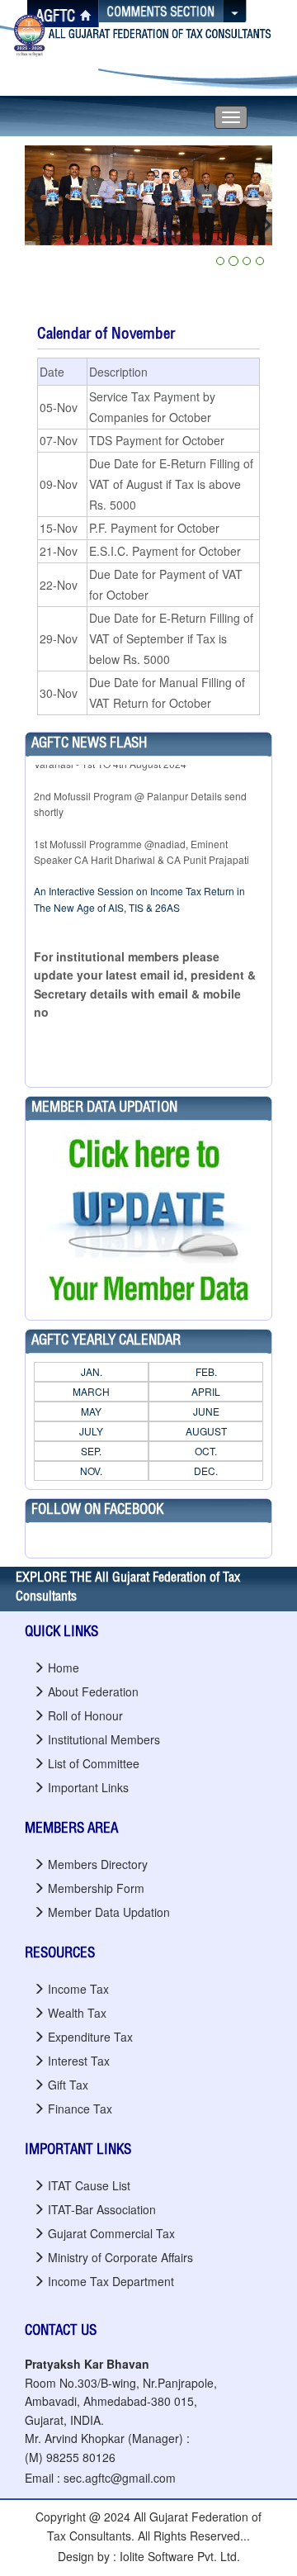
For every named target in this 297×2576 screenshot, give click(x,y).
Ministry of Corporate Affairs (120, 2257)
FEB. (206, 1371)
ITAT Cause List (89, 2185)
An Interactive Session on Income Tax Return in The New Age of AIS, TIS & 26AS (139, 885)
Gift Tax (68, 2085)
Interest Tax (79, 2061)
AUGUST (206, 1431)
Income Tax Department (111, 2281)
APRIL (206, 1391)
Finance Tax (80, 2109)
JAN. (92, 1371)
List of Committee (94, 1763)
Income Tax (78, 1989)
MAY (91, 1411)
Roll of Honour (85, 1715)
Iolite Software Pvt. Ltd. (180, 2556)
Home (64, 1668)
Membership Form (96, 1888)
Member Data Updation (109, 1912)
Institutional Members (104, 1739)
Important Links (88, 1787)
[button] (43, 225)
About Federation (93, 1691)
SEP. (91, 1451)
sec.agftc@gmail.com (120, 2478)
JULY (91, 1431)
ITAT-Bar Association (102, 2209)
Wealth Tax (77, 2013)
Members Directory (98, 1864)
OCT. (206, 1451)
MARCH (91, 1391)
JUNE (206, 1411)
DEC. (206, 1471)
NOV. (91, 1471)
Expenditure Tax (90, 2037)
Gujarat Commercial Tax (111, 2233)
